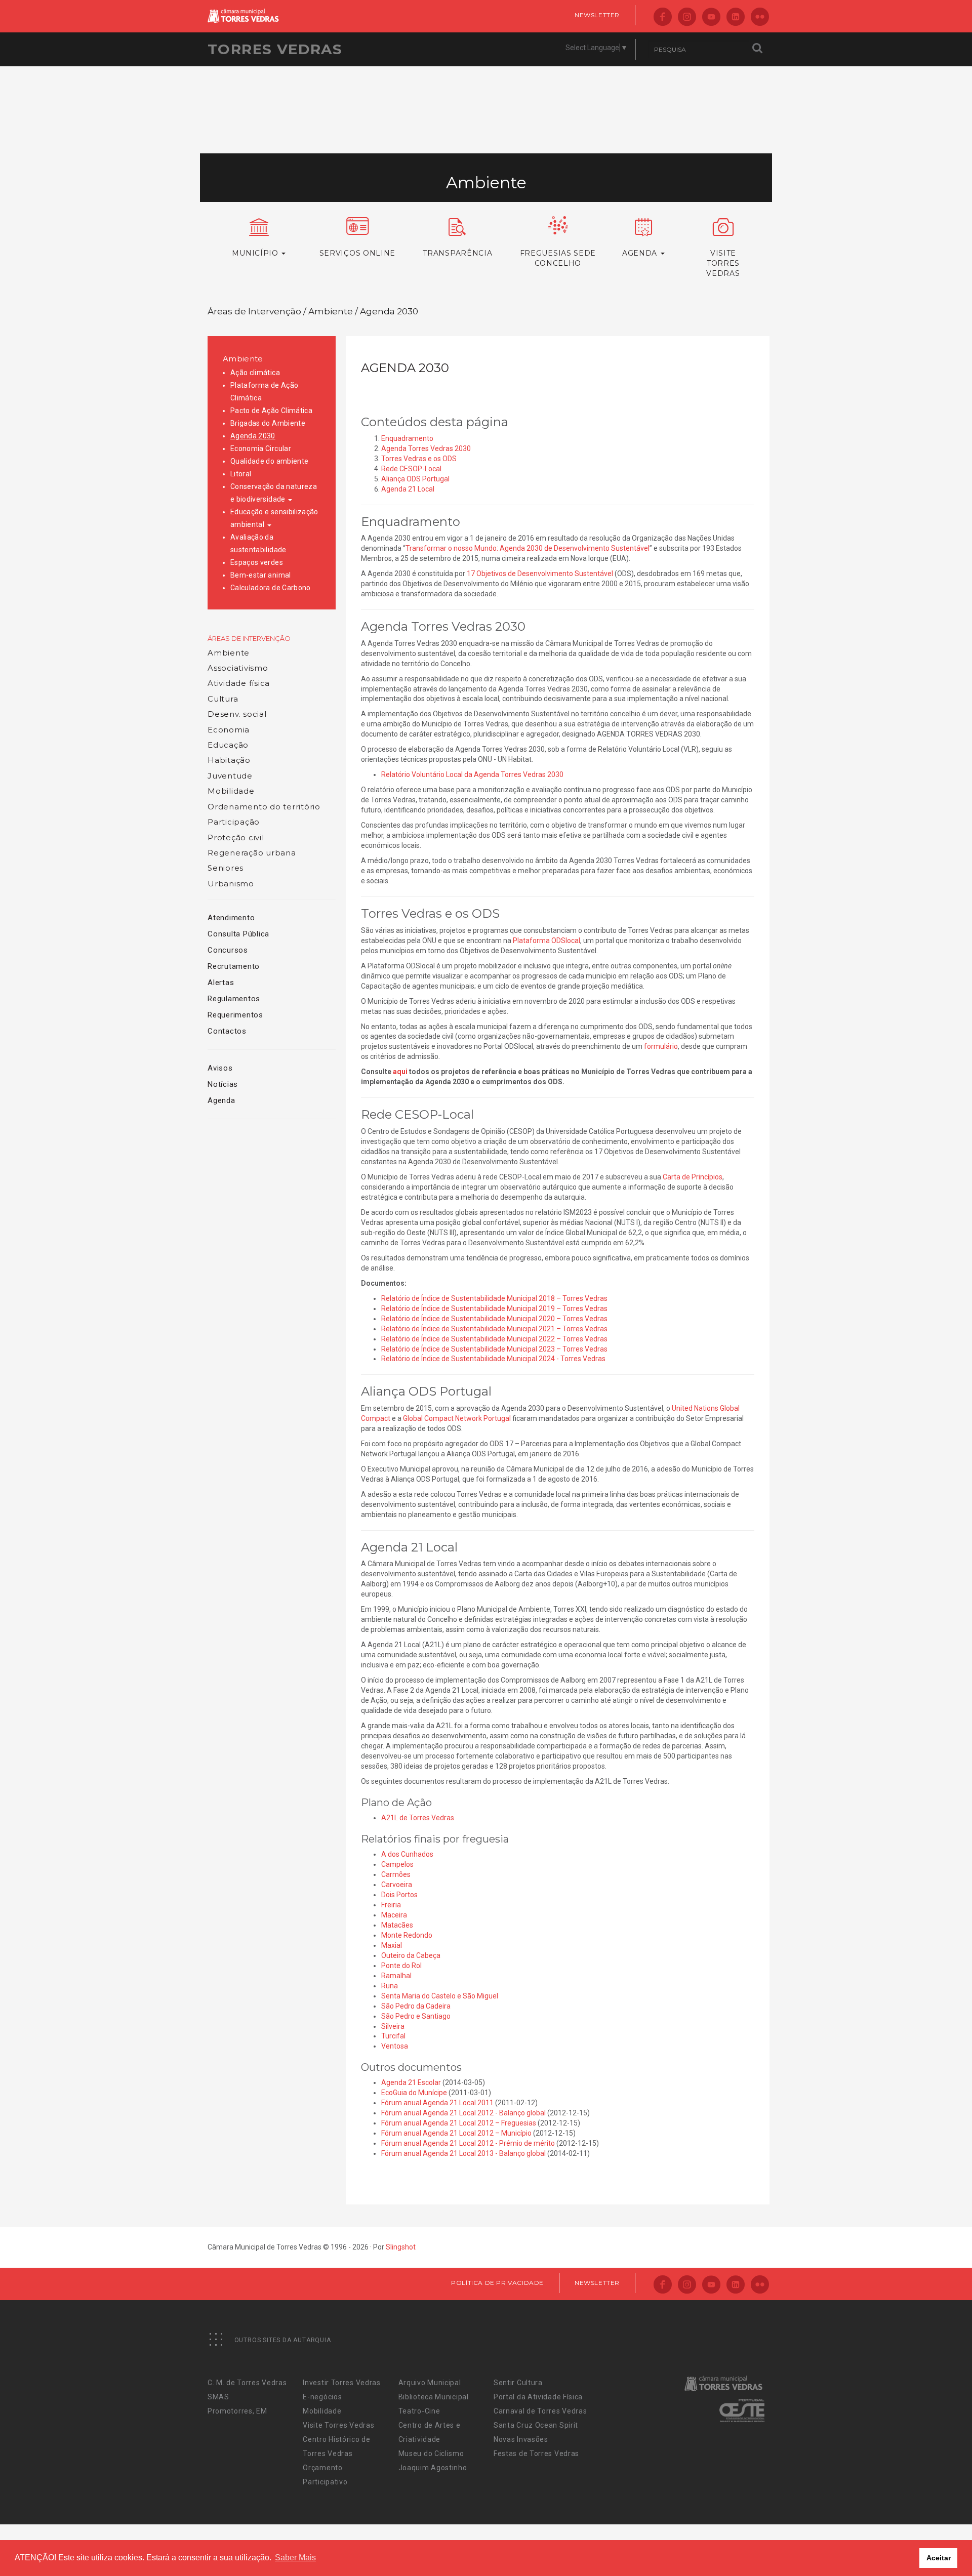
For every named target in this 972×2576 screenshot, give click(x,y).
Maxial (392, 1945)
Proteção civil (236, 837)
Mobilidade (231, 791)
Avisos (220, 1068)
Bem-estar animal (261, 575)
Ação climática (255, 373)
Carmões (396, 1874)
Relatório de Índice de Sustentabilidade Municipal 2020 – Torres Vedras (494, 1319)
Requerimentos (235, 1015)
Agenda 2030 (253, 436)
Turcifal (393, 2036)
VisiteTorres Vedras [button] (723, 263)
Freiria (391, 1905)
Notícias (223, 1084)
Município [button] (256, 253)
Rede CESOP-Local (411, 469)
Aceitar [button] (939, 2558)
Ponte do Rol (401, 1966)
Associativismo (238, 668)
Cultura (223, 699)
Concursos (228, 950)
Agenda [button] (641, 253)
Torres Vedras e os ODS (419, 459)
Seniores (226, 868)
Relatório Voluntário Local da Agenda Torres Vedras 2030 (472, 774)
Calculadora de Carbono (271, 588)
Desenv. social (237, 714)
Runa (390, 1986)
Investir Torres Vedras (341, 2383)
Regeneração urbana (252, 853)
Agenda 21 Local (408, 489)
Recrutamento (234, 966)
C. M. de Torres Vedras (247, 2383)
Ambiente (243, 359)
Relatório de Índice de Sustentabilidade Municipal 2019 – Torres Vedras (494, 1309)
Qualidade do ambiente (269, 461)
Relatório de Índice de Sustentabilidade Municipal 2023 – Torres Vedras (494, 1349)
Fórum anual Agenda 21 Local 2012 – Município (456, 2133)
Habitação (229, 760)
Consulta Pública (238, 934)
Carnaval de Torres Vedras (540, 2411)
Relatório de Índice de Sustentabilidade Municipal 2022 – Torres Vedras (494, 1339)
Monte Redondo (407, 1935)
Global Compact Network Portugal (457, 1418)
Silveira (393, 2026)
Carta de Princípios (693, 1177)
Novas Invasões (521, 2439)
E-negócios (322, 2397)
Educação (228, 745)
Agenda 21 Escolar (411, 2082)
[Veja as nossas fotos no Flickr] (760, 17)
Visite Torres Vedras (338, 2425)
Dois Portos (399, 1895)
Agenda (221, 1100)
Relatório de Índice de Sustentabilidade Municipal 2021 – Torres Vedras (494, 1329)
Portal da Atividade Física (538, 2397)
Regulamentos (234, 999)
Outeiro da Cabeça (411, 1955)
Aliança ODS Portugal (415, 479)
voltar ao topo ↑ (925, 2546)
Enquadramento (407, 438)
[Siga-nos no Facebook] (663, 17)
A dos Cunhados (407, 1854)
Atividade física (239, 683)
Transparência (457, 253)
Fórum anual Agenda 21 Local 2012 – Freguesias (459, 2123)
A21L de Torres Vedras (418, 1818)
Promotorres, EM (237, 2411)
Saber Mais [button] (295, 2558)
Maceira (394, 1915)
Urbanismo (231, 884)
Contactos (227, 1031)
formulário (661, 1046)
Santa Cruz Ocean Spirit (536, 2425)
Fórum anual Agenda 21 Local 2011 (437, 2103)
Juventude (230, 776)
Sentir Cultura (518, 2383)
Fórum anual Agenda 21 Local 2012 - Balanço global (463, 2113)
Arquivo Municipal (430, 2383)
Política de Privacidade (497, 2283)
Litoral (241, 474)
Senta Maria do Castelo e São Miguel (440, 1996)
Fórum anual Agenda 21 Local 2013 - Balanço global (463, 2153)
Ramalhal (396, 1976)
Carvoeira (397, 1885)
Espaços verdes (257, 562)
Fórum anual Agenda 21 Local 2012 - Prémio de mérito (468, 2143)
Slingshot (401, 2247)
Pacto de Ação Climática (271, 411)
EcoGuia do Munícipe (414, 2093)
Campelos (397, 1864)
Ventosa (395, 2046)
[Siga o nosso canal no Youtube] (711, 17)
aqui (400, 1072)
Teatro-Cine (419, 2411)
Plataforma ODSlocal (546, 941)
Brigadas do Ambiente (268, 423)
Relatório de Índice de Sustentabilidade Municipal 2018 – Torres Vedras (494, 1298)
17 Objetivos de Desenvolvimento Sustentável (540, 574)
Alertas (221, 983)
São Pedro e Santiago (416, 2016)
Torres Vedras (275, 49)
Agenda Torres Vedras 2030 (426, 448)
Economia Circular (261, 448)
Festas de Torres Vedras (536, 2454)
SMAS (218, 2397)
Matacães (397, 1925)
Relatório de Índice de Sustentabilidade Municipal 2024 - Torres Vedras (494, 1359)
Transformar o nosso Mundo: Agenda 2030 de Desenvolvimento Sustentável (528, 548)
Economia (229, 730)
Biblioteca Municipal (434, 2397)
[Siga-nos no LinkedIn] (736, 17)
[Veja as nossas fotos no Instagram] (687, 17)
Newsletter (597, 15)
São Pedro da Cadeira (416, 2006)
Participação (234, 822)
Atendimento (231, 918)
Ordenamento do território (264, 807)
